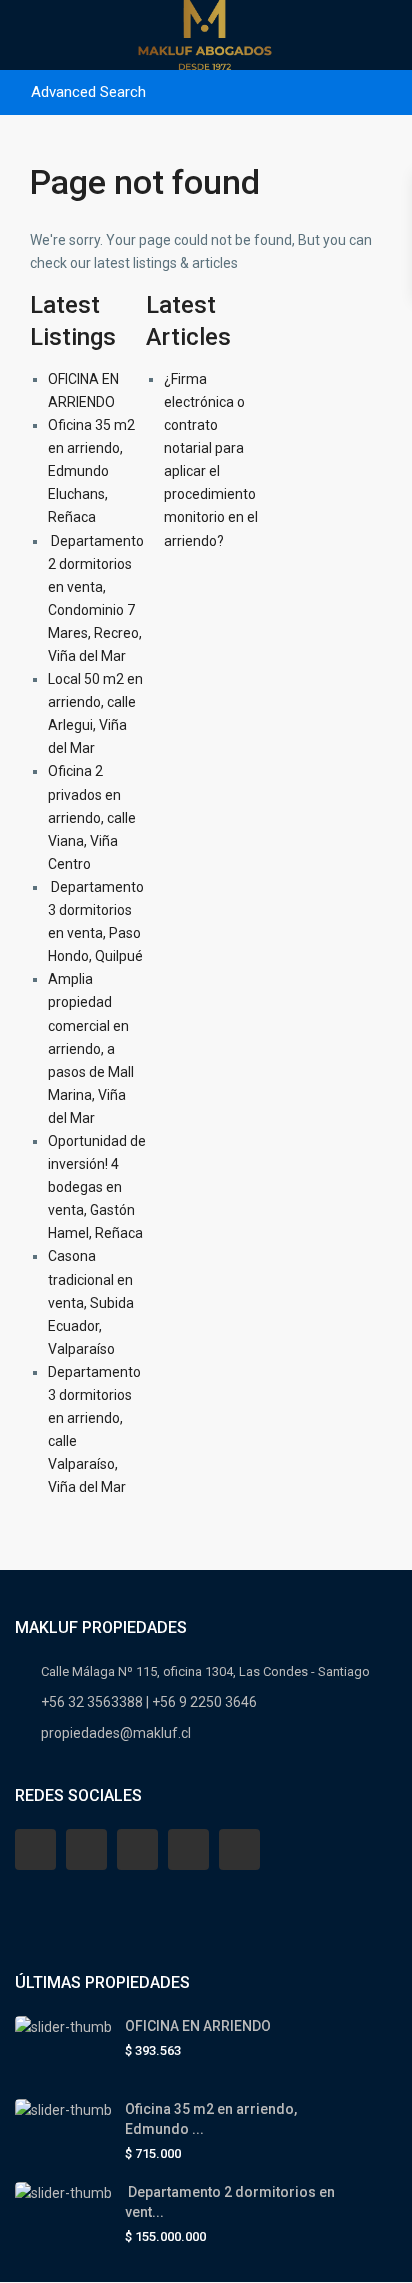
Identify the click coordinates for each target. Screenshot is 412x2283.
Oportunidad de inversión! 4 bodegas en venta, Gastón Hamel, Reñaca (97, 1187)
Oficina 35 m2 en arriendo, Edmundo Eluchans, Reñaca (91, 471)
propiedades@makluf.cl (116, 1733)
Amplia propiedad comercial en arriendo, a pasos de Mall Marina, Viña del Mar (91, 1048)
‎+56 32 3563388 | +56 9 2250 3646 (149, 1702)
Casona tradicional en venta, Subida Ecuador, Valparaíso (91, 1302)
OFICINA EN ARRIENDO (198, 2026)
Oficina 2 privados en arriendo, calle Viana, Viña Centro (92, 817)
